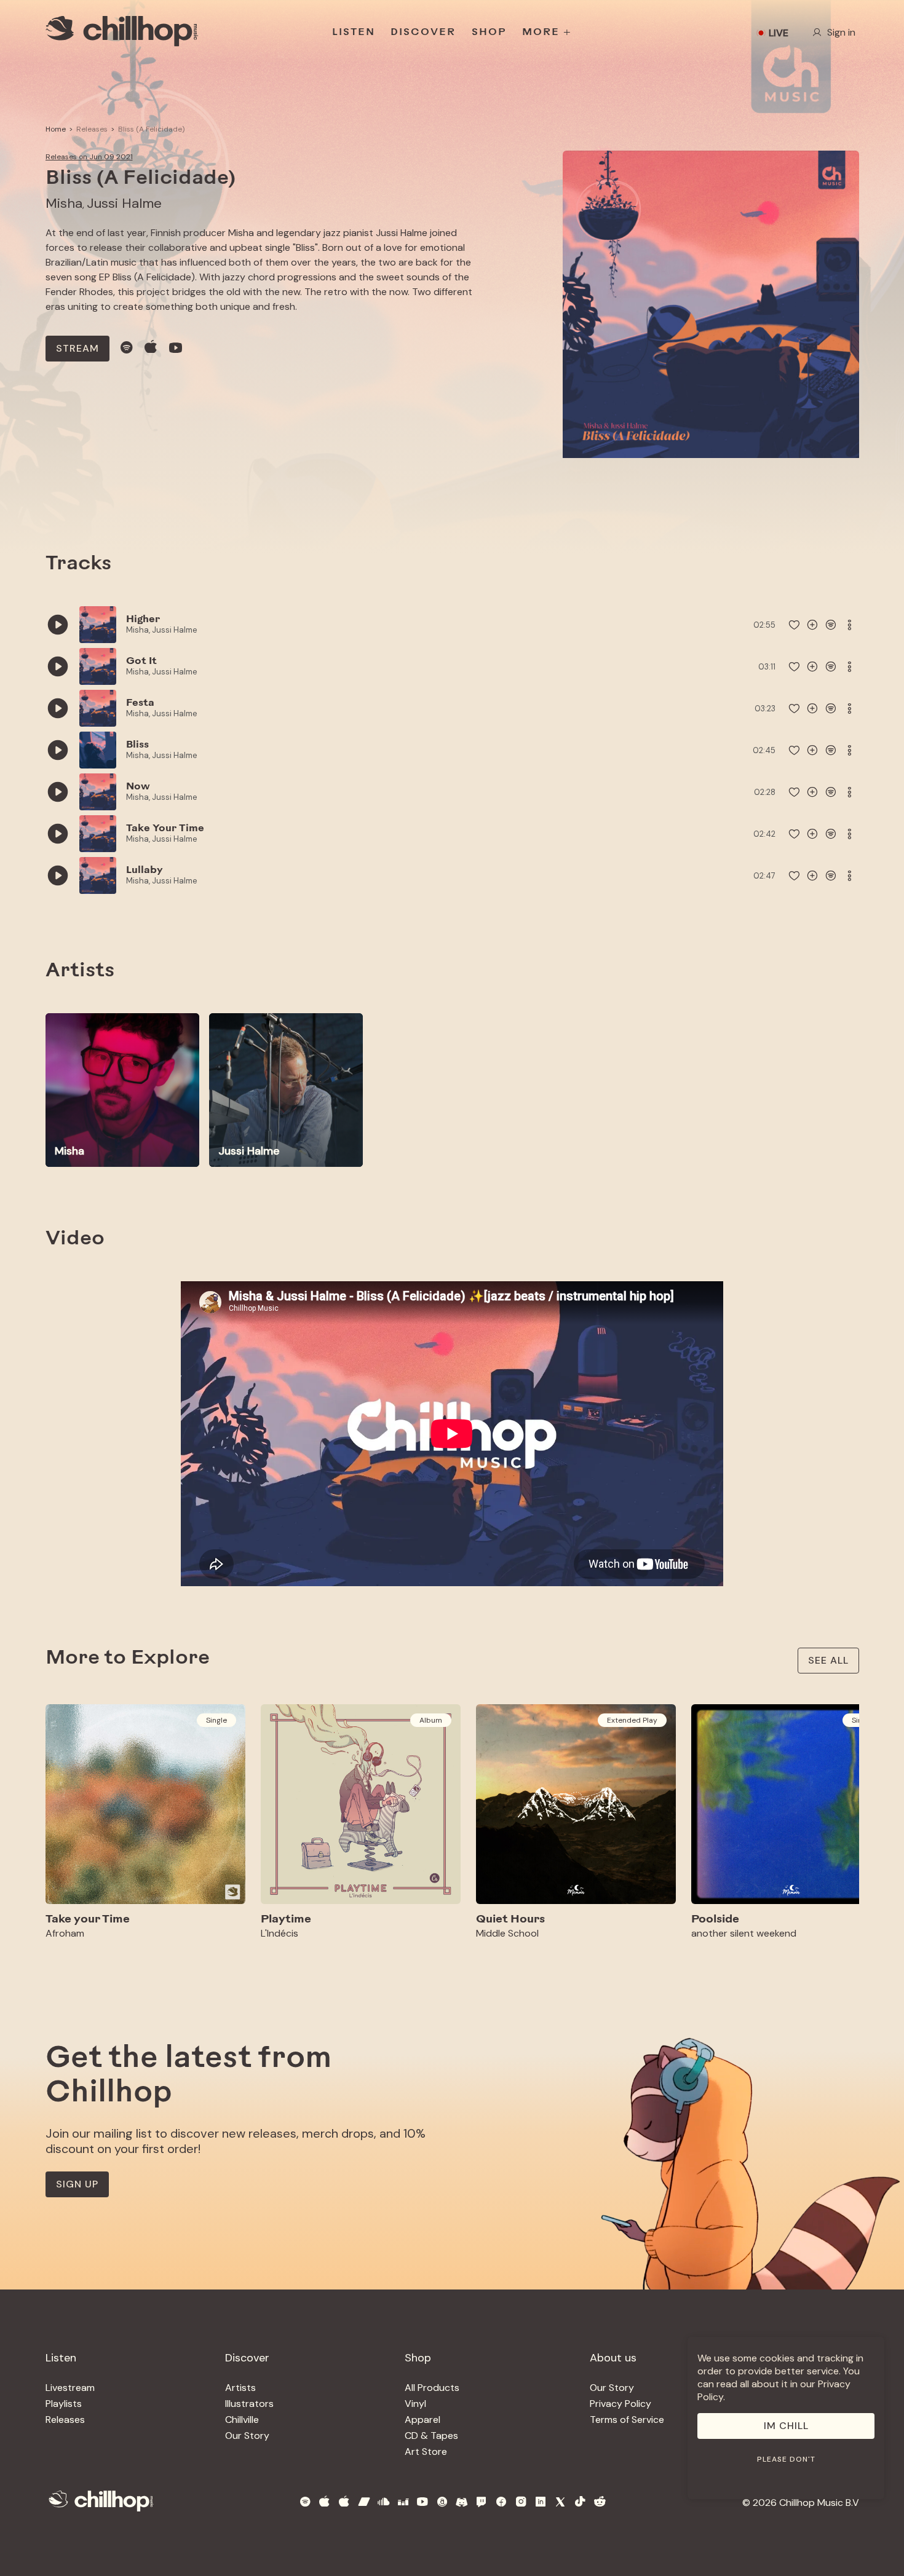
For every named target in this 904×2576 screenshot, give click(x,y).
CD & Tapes (431, 2436)
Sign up (77, 2184)
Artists (240, 2388)
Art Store (426, 2452)
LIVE (779, 33)
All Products (432, 2388)
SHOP (489, 33)
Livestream (70, 2388)
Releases (92, 129)
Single (216, 1720)
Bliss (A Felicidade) (151, 129)
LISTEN (354, 33)
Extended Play (632, 1720)
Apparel (422, 2420)
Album (431, 1720)
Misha (64, 203)
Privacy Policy (621, 2404)
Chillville (242, 2420)
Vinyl (415, 2404)
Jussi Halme (124, 203)
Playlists (64, 2404)
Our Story (247, 2436)
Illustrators (249, 2404)
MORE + (547, 33)
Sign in (841, 32)
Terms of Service (627, 2420)
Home (56, 129)
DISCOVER (423, 33)
